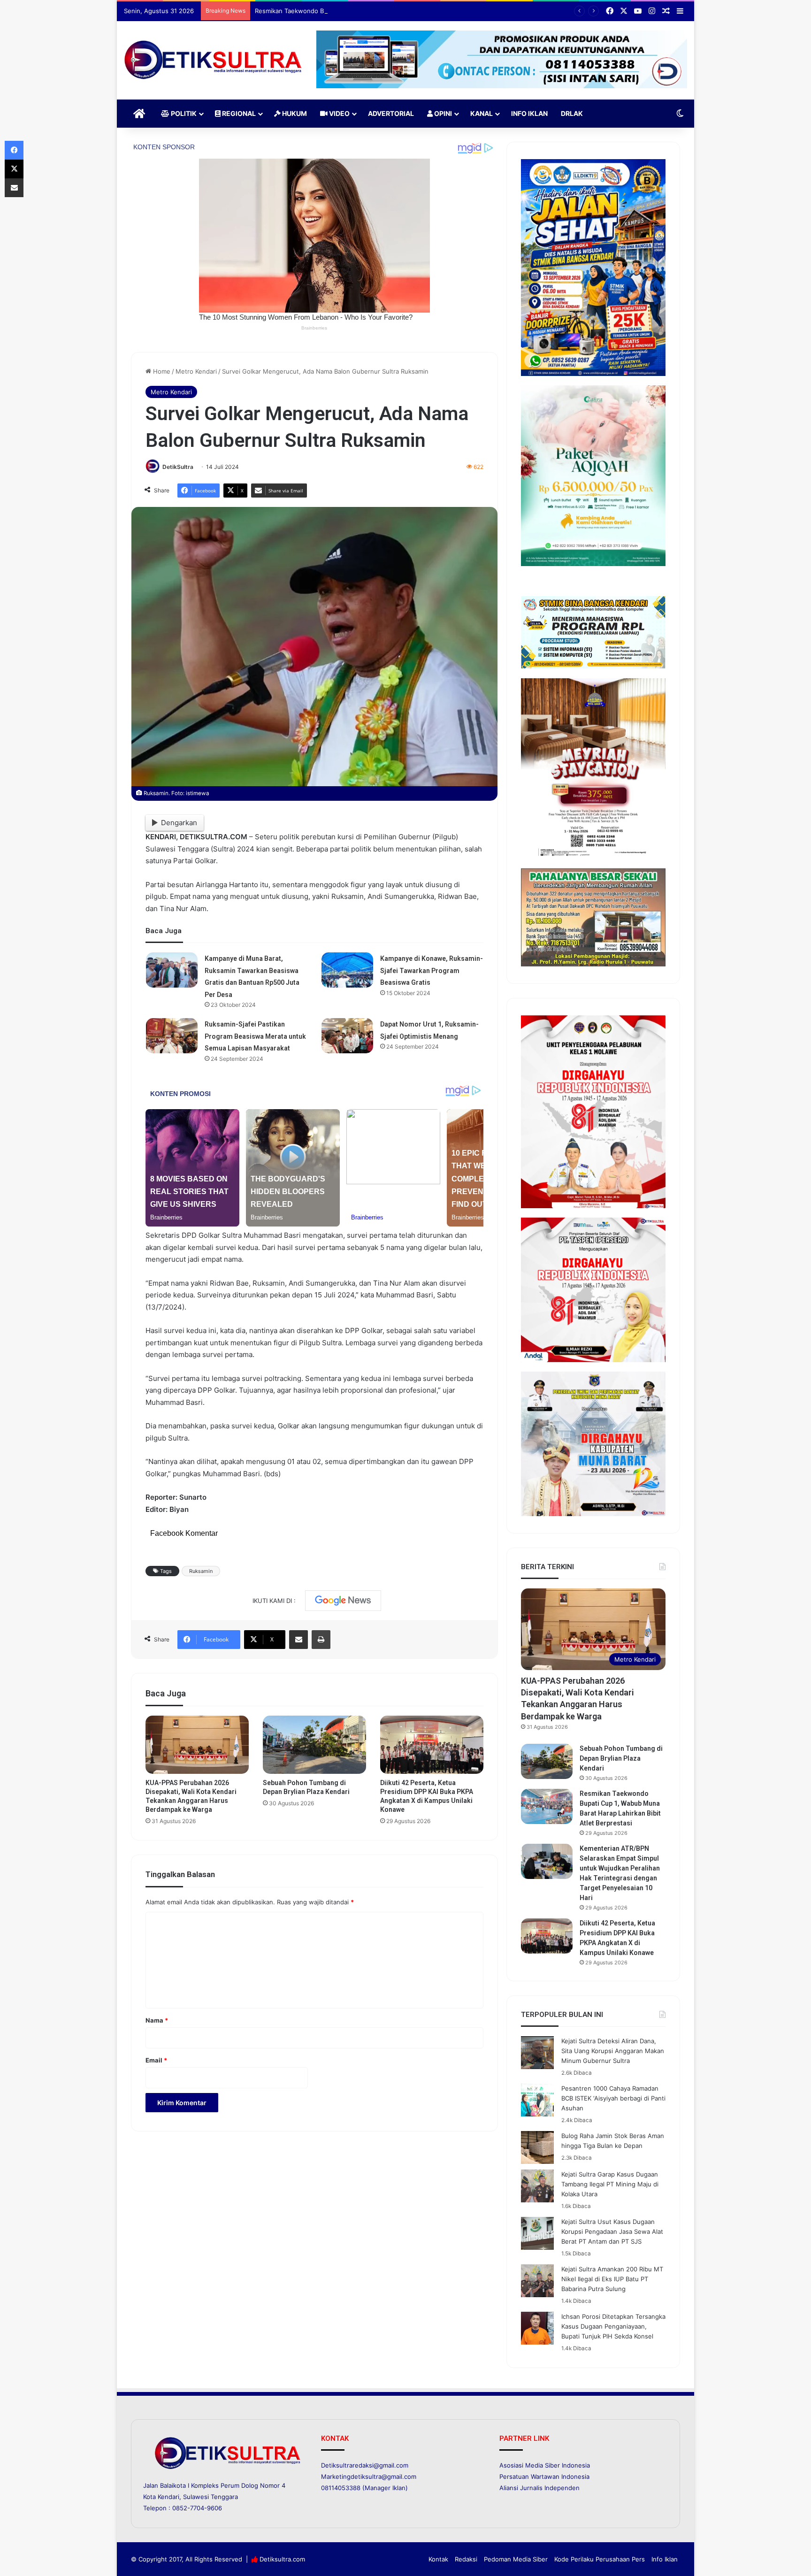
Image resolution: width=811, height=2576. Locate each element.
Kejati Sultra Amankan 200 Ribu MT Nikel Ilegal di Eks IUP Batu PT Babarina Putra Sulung (612, 2279)
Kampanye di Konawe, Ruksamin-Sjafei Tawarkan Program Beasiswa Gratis (432, 970)
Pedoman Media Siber (516, 2559)
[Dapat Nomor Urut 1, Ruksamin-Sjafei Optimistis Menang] (347, 1036)
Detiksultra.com (282, 2559)
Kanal (482, 113)
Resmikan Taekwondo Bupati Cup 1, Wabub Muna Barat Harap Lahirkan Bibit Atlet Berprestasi (390, 11)
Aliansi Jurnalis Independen (539, 2488)
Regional (238, 113)
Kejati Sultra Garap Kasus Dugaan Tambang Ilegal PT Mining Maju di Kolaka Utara (610, 2184)
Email (156, 2060)
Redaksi (466, 2559)
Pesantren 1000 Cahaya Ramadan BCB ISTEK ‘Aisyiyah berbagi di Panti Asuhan (613, 2098)
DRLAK (572, 113)
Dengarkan (179, 823)
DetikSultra (178, 467)
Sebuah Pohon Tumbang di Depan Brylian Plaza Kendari (621, 1758)
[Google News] (343, 1601)
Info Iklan (529, 113)
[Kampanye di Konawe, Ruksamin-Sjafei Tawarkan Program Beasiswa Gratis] (347, 970)
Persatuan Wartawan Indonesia (544, 2476)
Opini (442, 113)
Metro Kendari (196, 371)
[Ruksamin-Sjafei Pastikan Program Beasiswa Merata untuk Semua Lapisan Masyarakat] (172, 1036)
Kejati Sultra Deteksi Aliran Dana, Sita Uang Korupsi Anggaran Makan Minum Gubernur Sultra (613, 2051)
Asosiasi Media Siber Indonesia (545, 2465)
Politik (183, 113)
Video (339, 113)
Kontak (438, 2559)
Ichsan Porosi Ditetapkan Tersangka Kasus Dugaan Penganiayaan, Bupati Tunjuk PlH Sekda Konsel (613, 2326)
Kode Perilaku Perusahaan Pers (600, 2559)
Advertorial (391, 113)
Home (161, 371)
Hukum (294, 113)
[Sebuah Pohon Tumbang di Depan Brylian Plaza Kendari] (314, 1745)
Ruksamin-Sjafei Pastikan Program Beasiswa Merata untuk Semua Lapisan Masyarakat (255, 1036)
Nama (157, 2020)
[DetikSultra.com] (213, 60)
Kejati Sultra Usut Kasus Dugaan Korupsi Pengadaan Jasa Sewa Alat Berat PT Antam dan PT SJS (612, 2231)
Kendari (168, 2497)
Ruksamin (201, 1571)
